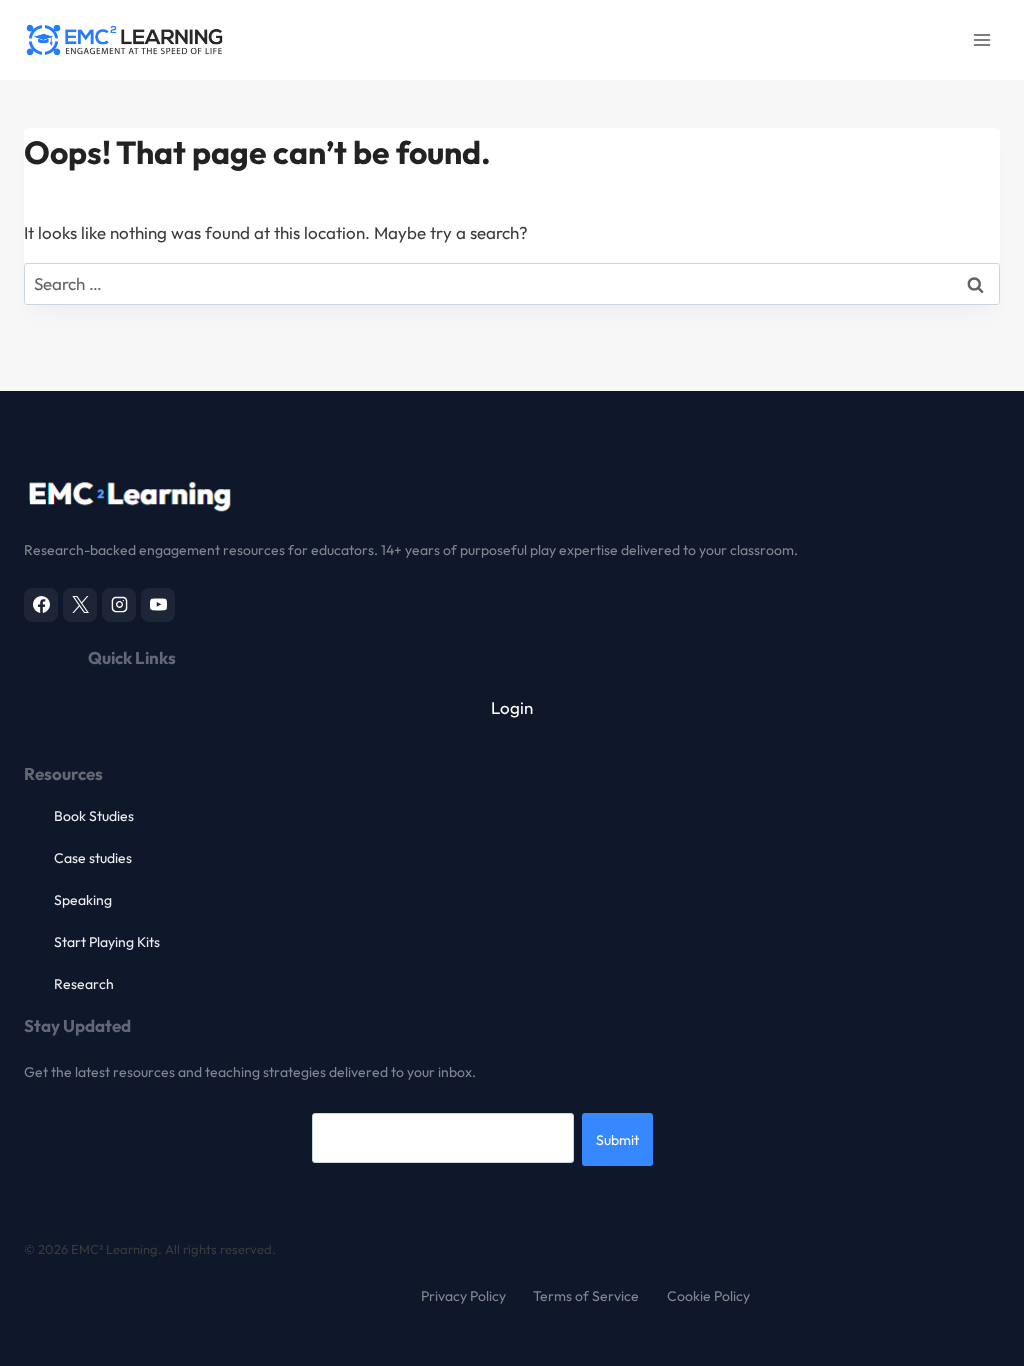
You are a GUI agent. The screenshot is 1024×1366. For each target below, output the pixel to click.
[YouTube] (158, 605)
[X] (80, 605)
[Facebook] (41, 605)
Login (512, 707)
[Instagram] (119, 605)
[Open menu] (981, 39)
